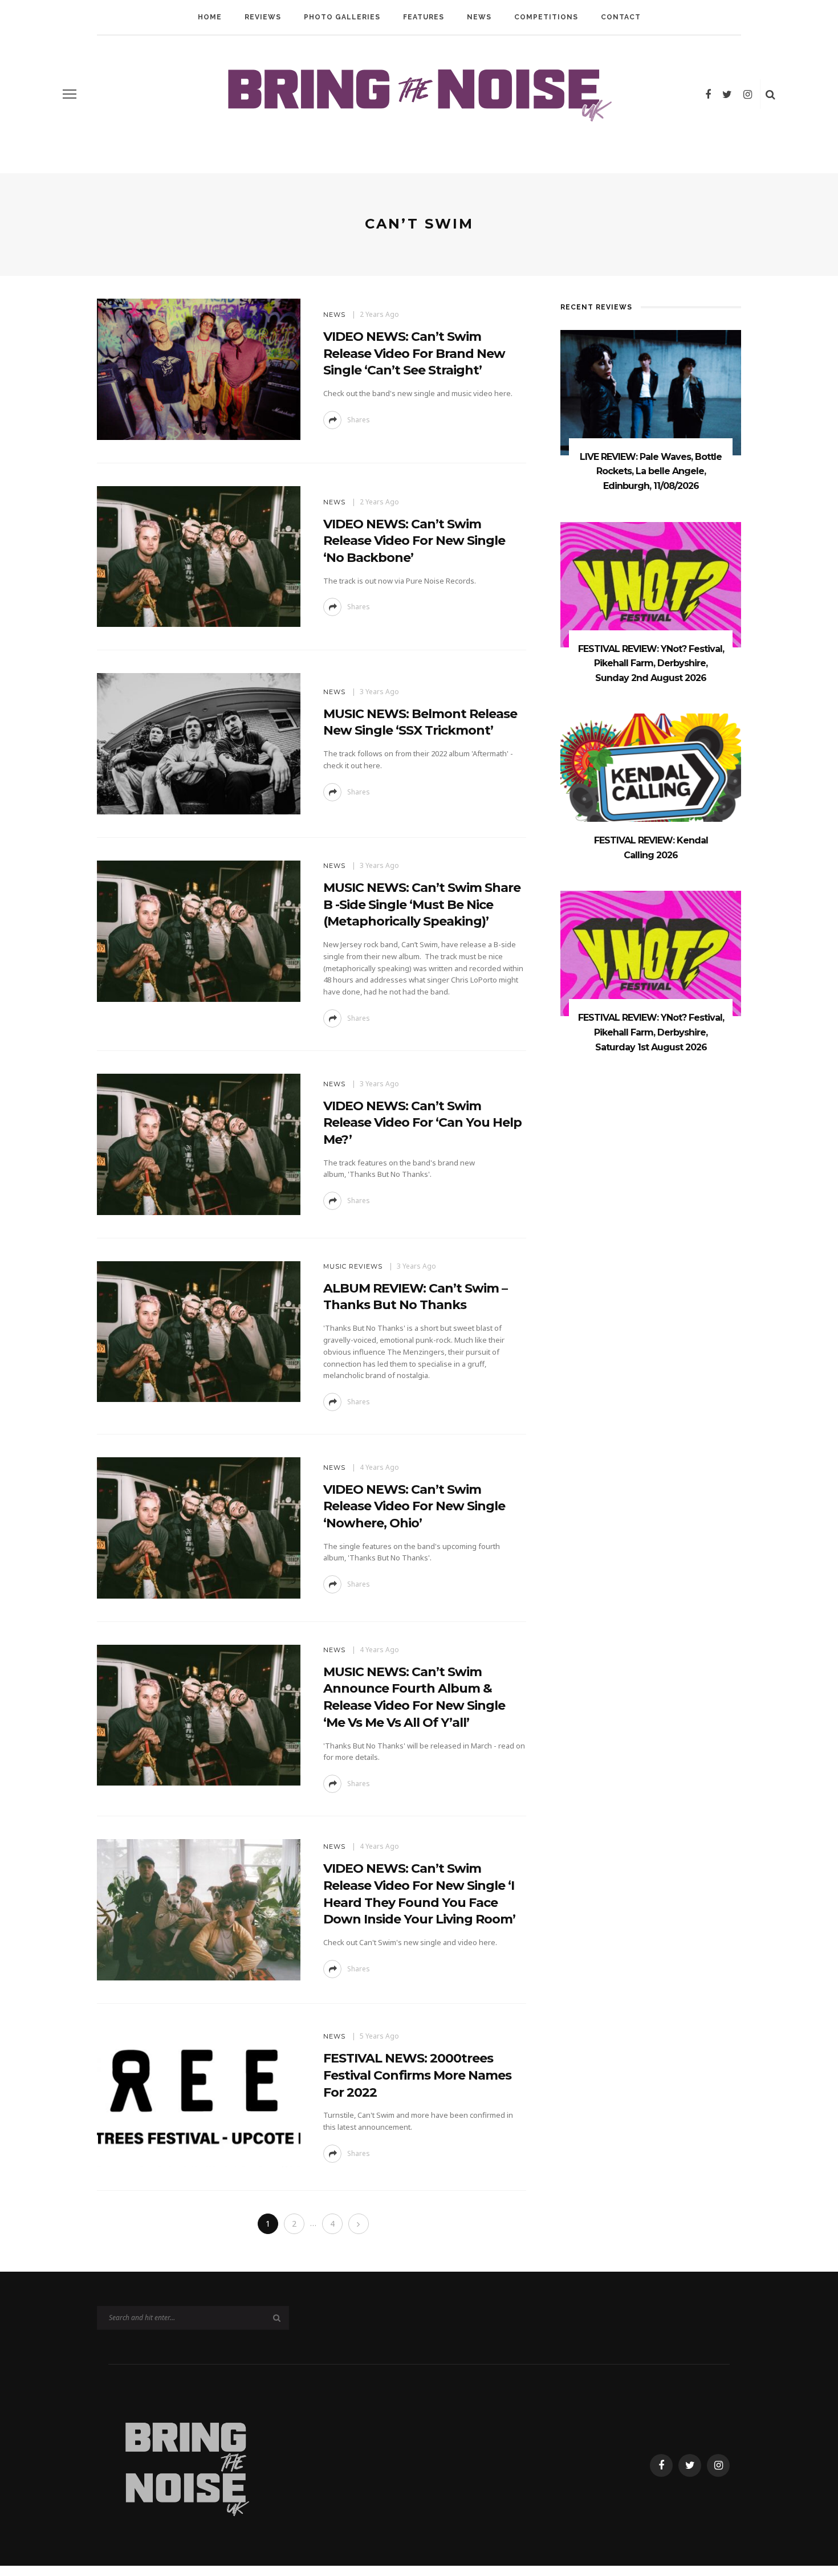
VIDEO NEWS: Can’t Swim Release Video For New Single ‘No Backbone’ (414, 541)
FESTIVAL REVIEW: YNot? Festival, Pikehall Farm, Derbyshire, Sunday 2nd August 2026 (651, 663)
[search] (770, 94)
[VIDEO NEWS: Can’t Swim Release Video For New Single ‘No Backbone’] (199, 555)
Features (424, 17)
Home (210, 17)
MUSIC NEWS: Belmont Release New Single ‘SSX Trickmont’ (420, 722)
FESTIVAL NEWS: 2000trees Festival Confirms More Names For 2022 (417, 2075)
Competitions (546, 17)
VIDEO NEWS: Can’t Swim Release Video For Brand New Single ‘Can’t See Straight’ (414, 353)
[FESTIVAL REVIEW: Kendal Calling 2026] (651, 775)
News (479, 17)
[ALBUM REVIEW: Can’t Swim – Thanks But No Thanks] (199, 1330)
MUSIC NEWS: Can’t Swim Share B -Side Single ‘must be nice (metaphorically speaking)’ (422, 904)
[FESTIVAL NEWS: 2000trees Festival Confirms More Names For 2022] (199, 2096)
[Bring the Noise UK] (186, 2464)
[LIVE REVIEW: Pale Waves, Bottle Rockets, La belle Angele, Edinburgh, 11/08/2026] (651, 392)
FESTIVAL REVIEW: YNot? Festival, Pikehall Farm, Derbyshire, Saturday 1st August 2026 (651, 1032)
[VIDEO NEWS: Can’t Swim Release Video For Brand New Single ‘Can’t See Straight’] (199, 368)
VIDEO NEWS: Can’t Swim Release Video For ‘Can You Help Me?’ (422, 1123)
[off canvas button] (70, 94)
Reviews (263, 17)
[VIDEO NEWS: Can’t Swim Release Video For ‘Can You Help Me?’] (199, 1144)
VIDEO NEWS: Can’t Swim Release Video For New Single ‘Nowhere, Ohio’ (414, 1506)
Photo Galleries (342, 17)
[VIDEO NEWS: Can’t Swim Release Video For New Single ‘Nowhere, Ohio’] (199, 1527)
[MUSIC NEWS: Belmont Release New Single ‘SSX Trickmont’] (199, 743)
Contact (621, 17)
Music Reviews (353, 1266)
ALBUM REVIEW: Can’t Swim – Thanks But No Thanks (415, 1297)
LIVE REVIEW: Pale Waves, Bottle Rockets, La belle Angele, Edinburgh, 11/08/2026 (651, 471)
